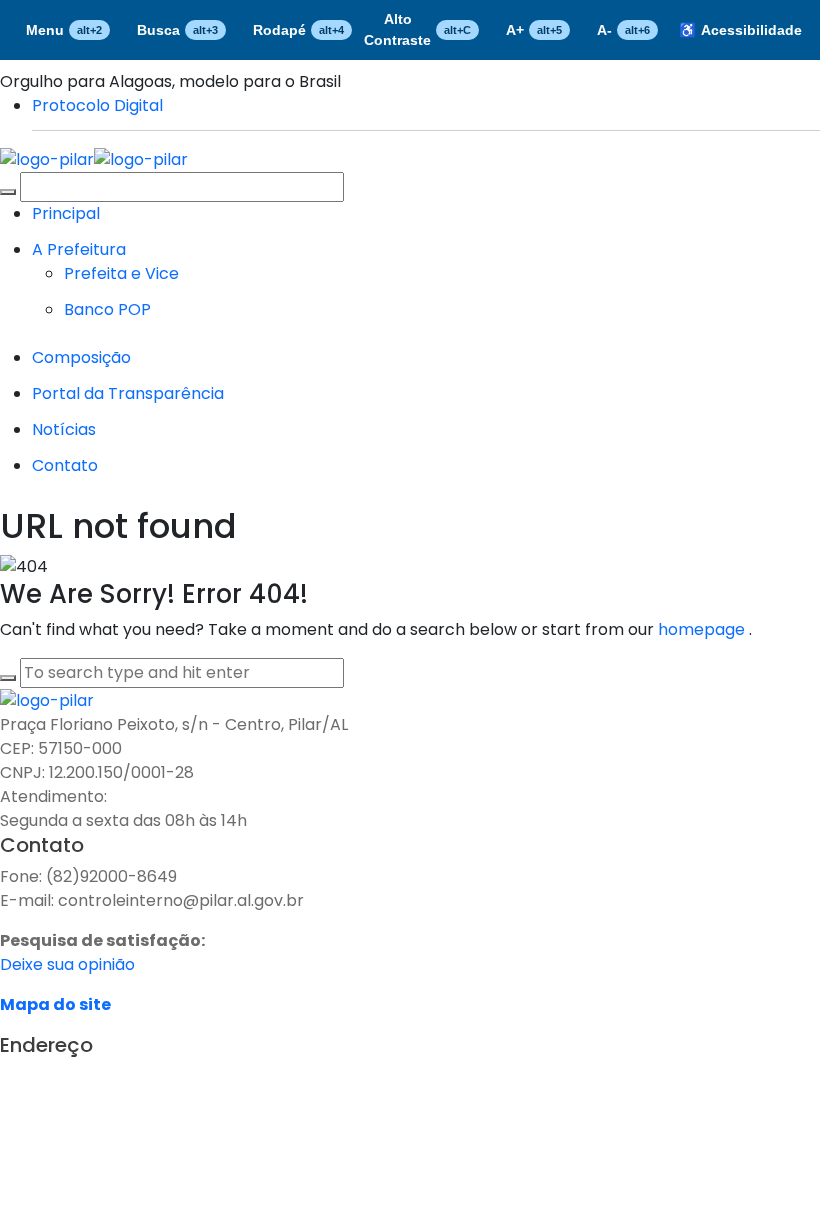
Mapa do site (55, 1004)
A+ (534, 30)
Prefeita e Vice (121, 273)
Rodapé (298, 30)
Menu (64, 30)
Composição (81, 357)
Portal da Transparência (128, 393)
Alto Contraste (417, 29)
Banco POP (107, 309)
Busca (177, 30)
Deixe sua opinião (67, 964)
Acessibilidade (740, 30)
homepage (703, 629)
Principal (66, 213)
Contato (65, 465)
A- (623, 30)
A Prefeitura (79, 249)
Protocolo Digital (97, 105)
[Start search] (8, 192)
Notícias (64, 429)
